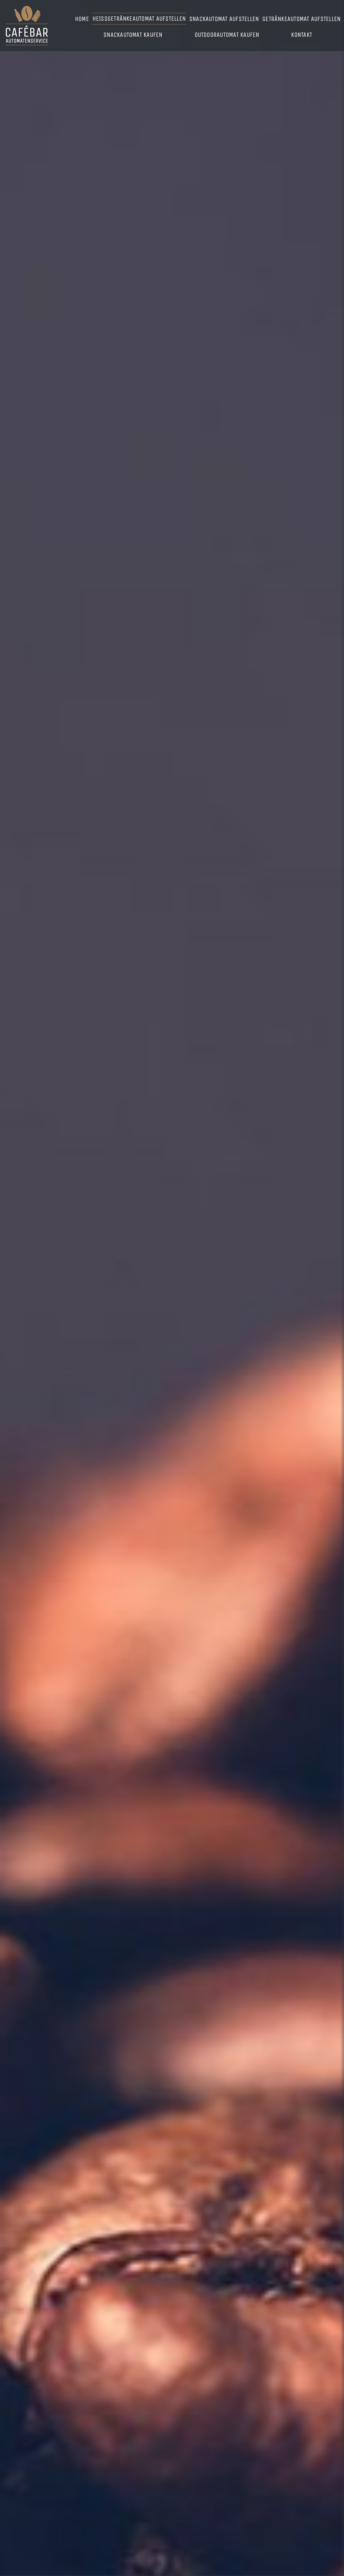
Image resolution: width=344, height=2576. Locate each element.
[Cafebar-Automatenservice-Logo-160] (27, 8)
